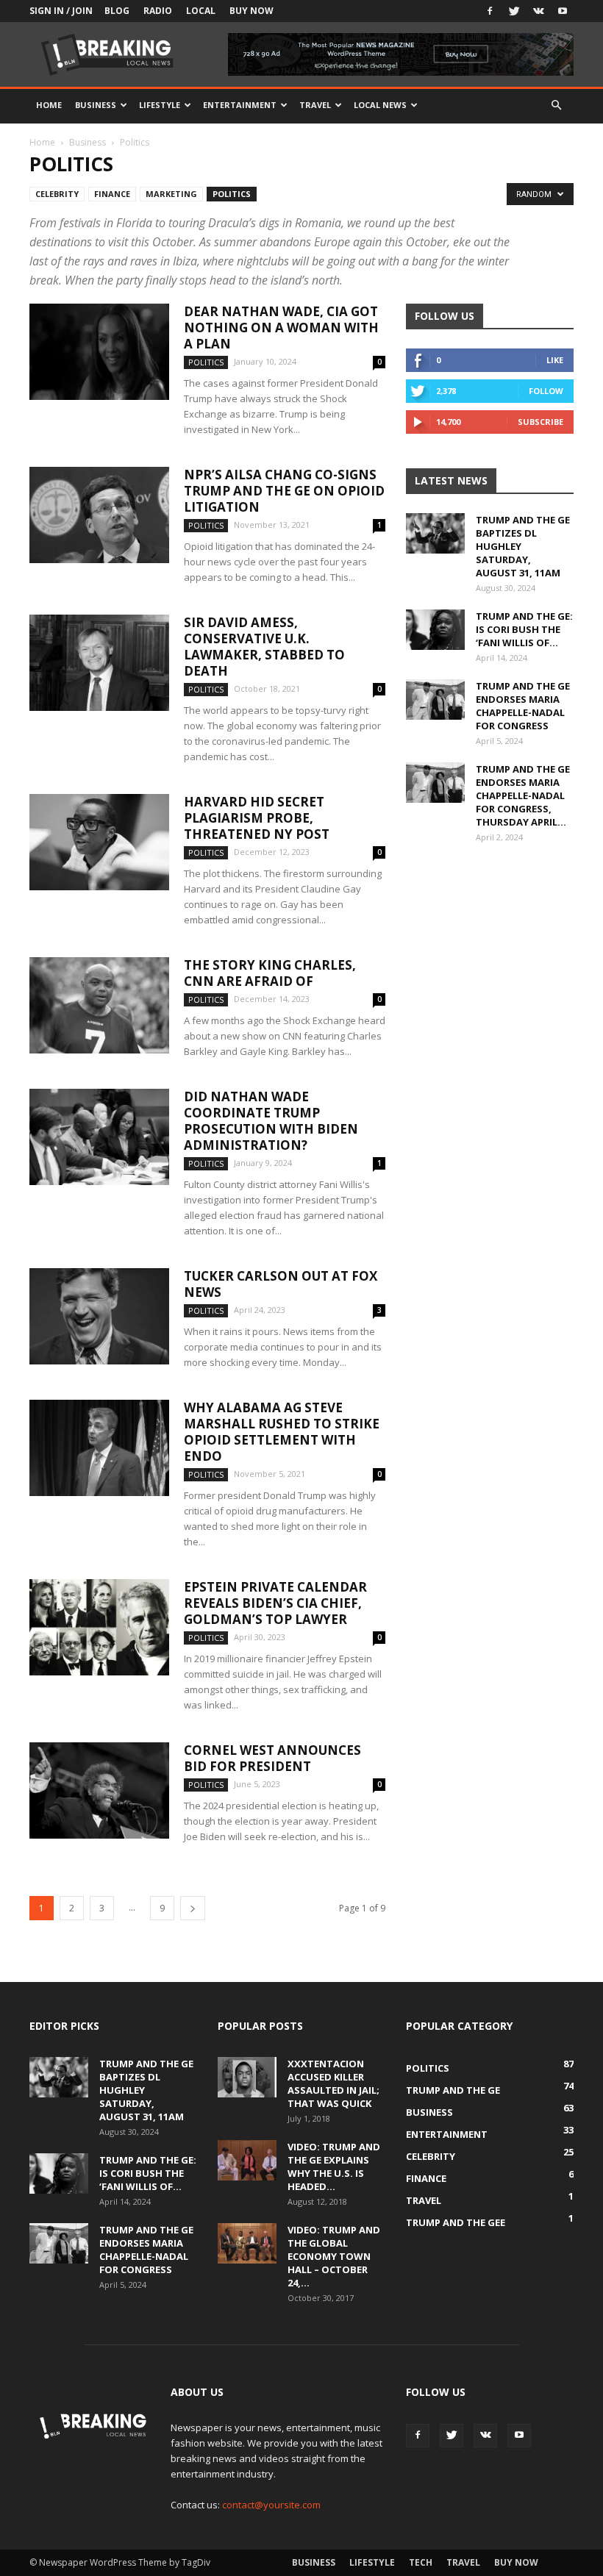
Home (49, 105)
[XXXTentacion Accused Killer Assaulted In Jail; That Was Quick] (247, 2077)
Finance (112, 194)
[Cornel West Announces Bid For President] (99, 1790)
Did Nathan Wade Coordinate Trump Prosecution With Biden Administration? (271, 1121)
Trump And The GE (453, 2090)
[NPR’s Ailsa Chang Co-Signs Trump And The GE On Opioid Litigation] (99, 515)
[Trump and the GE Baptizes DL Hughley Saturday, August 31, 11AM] (435, 533)
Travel (315, 105)
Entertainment (240, 105)
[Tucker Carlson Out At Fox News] (99, 1316)
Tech (421, 2562)
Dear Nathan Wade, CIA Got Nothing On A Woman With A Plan (281, 328)
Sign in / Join (61, 11)
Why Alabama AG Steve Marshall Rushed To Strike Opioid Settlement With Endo (282, 1432)
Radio (158, 11)
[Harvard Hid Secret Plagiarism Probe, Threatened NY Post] (99, 842)
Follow (546, 391)
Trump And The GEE (456, 2222)
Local (201, 11)
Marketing (171, 194)
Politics (232, 194)
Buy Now (251, 11)
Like (555, 360)
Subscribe (540, 422)
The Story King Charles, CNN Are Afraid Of (270, 973)
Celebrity (57, 194)
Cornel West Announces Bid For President (272, 1758)
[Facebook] (490, 11)
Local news (380, 105)
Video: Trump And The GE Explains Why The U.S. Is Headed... (334, 2167)
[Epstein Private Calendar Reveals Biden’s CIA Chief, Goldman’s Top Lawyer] (99, 1627)
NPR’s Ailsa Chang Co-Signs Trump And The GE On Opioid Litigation (284, 491)
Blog (117, 11)
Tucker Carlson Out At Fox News (281, 1284)
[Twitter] (514, 11)
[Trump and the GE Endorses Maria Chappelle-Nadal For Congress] (435, 700)
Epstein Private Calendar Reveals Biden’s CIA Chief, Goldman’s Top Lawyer (275, 1603)
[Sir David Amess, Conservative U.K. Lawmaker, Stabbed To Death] (99, 663)
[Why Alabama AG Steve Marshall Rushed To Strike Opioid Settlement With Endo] (99, 1448)
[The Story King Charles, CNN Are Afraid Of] (99, 1005)
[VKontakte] (538, 11)
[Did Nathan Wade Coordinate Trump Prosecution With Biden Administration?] (99, 1137)
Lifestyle (160, 105)
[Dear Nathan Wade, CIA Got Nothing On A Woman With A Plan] (99, 352)
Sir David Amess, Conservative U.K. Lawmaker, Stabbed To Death (264, 647)
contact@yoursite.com (271, 2505)
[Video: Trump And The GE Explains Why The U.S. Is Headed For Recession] (247, 2160)
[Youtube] (563, 11)
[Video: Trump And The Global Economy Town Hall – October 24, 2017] (247, 2243)
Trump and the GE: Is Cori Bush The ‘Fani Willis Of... (524, 629)
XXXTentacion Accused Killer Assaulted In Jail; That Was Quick (333, 2083)
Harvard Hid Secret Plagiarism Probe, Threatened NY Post (257, 818)
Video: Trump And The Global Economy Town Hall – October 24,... (334, 2256)
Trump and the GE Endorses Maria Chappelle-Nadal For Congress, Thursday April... (523, 795)
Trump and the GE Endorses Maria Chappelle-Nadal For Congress (523, 706)
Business (96, 105)
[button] (556, 105)
